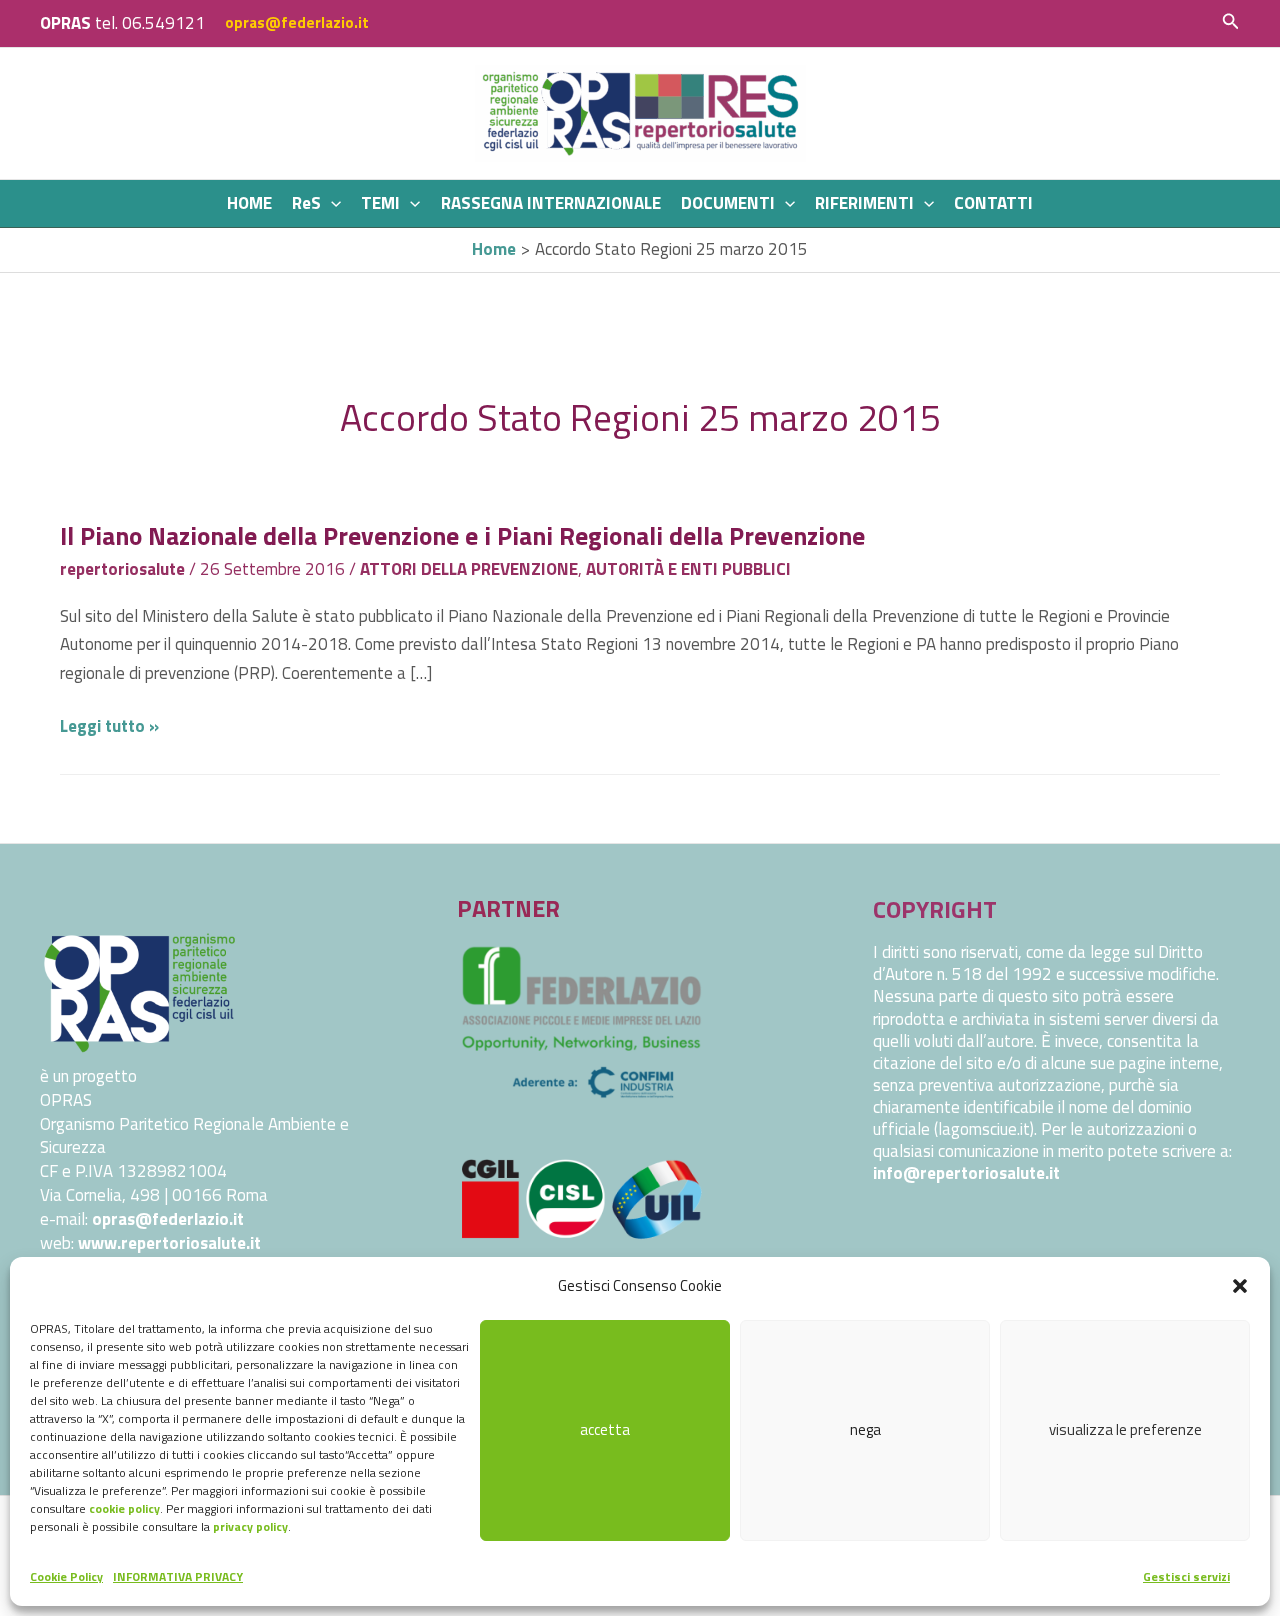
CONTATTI (993, 203)
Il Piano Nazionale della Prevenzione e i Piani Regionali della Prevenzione (462, 535)
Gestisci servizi (1186, 1576)
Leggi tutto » (109, 726)
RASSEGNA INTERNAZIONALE (551, 203)
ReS (306, 203)
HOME (249, 203)
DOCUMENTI (728, 203)
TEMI (380, 203)
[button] (1240, 1286)
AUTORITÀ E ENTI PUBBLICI (688, 569)
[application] (331, 203)
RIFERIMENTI (864, 203)
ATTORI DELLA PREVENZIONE (469, 569)
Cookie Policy (66, 1576)
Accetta (605, 1429)
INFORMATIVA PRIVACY (178, 1576)
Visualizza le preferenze (1125, 1429)
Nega (865, 1429)
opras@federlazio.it (297, 22)
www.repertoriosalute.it (169, 1243)
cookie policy (124, 1508)
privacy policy (250, 1526)
